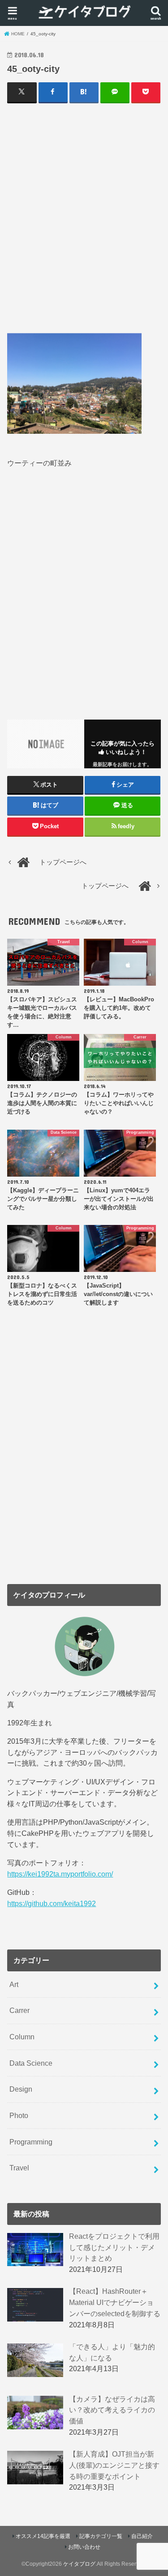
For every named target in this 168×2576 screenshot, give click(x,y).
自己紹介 (142, 2536)
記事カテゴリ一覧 (101, 2536)
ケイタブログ (79, 2564)
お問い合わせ (84, 2547)
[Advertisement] (84, 218)
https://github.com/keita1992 (52, 1903)
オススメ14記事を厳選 (43, 2536)
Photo (19, 2115)
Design (21, 2089)
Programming (31, 2142)
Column (22, 2037)
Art (14, 1984)
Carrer (19, 2010)
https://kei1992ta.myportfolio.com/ (60, 1874)
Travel (19, 2168)
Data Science (31, 2063)
